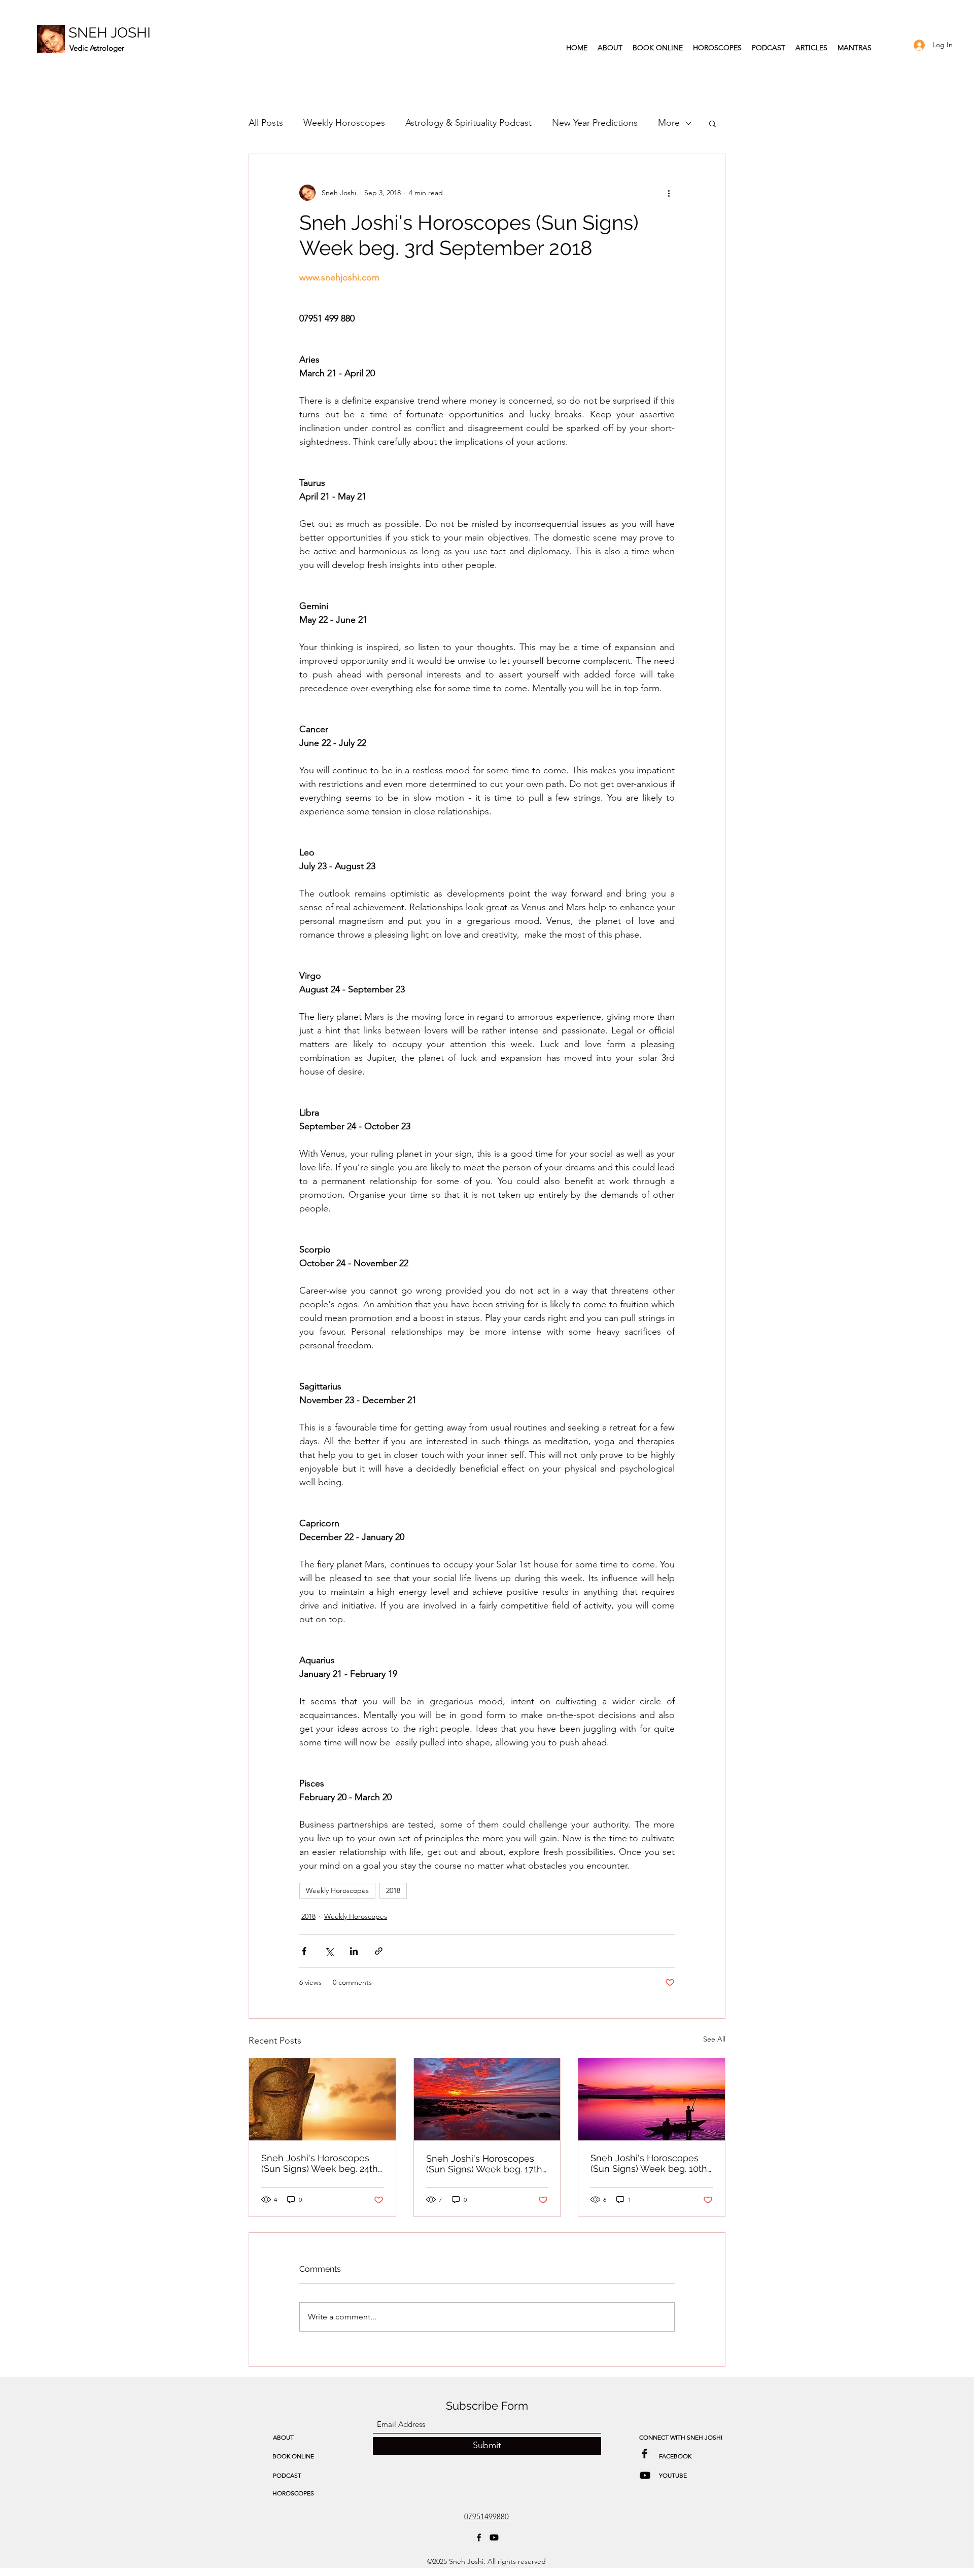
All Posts (266, 123)
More (669, 123)
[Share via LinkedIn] (354, 1951)
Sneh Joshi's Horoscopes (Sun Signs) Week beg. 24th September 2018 (320, 2163)
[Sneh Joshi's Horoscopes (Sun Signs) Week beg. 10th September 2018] (652, 2099)
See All (714, 2039)
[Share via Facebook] (304, 1951)
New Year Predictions (595, 123)
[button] (712, 123)
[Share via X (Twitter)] (329, 1951)
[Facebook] (479, 2537)
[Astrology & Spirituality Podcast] (645, 2475)
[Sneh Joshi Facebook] (645, 2454)
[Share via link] (379, 1951)
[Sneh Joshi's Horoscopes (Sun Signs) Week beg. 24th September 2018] (322, 2099)
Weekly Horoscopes (344, 123)
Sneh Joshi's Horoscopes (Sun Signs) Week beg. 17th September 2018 (484, 2164)
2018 (393, 1890)
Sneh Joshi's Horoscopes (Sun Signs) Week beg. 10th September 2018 (649, 2163)
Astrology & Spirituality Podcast (468, 123)
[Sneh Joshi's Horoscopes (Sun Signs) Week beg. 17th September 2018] (487, 2099)
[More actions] (669, 193)
